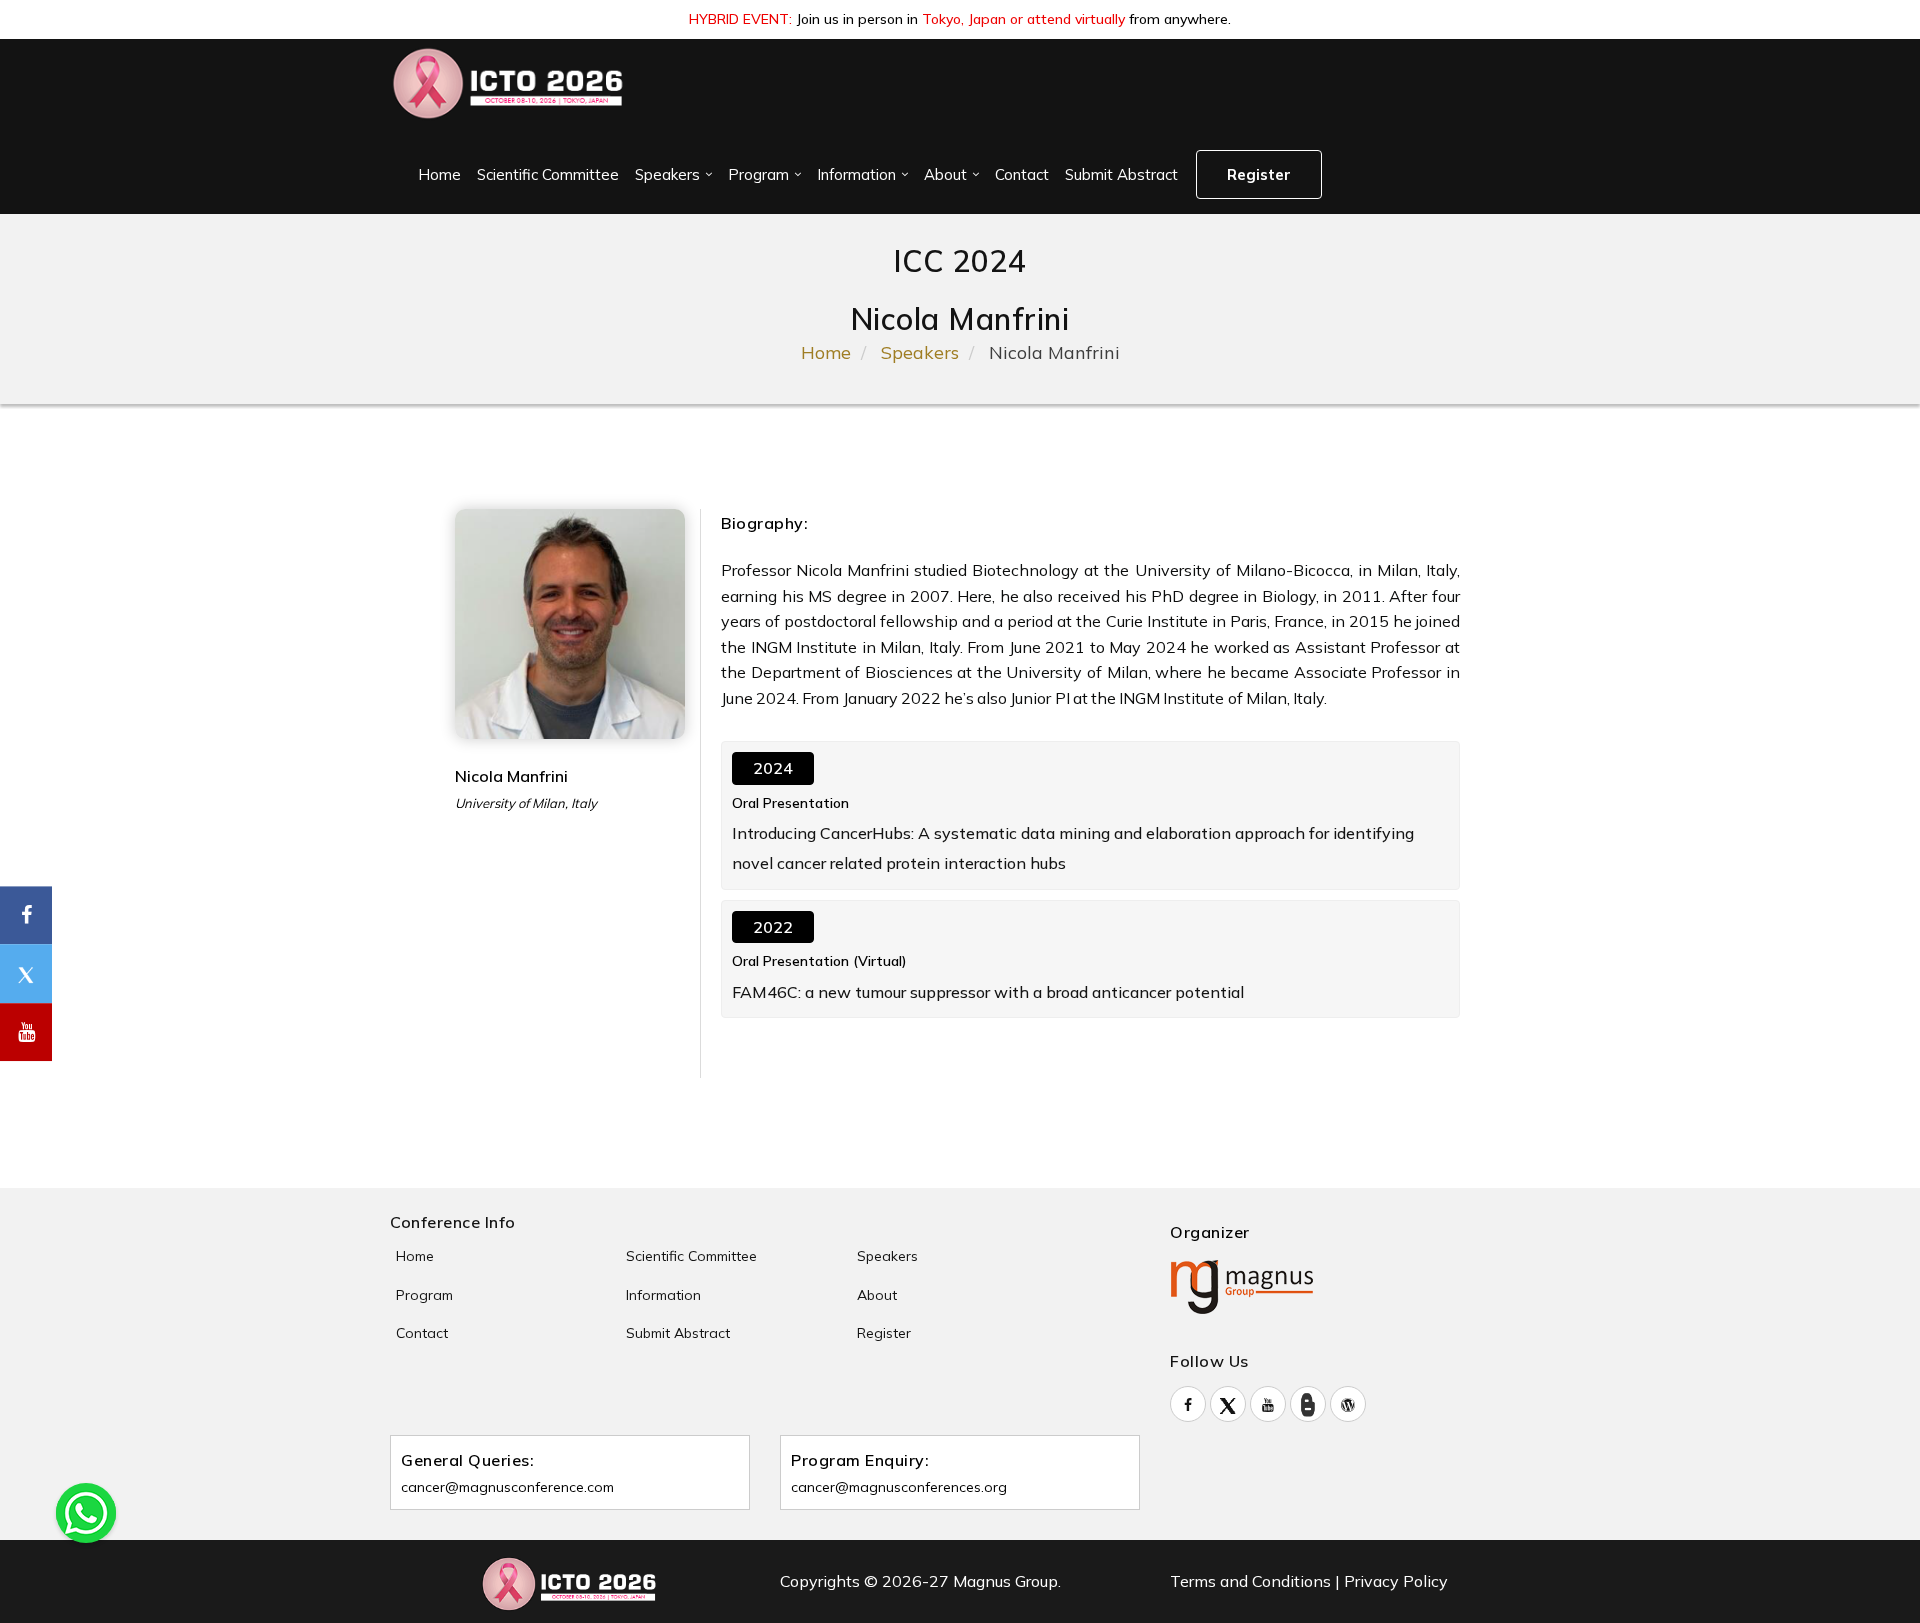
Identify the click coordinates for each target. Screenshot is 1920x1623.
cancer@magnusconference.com (507, 1487)
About (945, 174)
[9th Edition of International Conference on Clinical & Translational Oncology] (509, 83)
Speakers (667, 174)
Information (856, 174)
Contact (1022, 174)
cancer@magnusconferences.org (899, 1487)
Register (1259, 174)
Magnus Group (1005, 1581)
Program (758, 174)
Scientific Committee (548, 174)
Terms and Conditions (1250, 1581)
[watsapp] (86, 1511)
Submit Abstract (1121, 174)
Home (439, 174)
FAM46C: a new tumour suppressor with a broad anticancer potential (988, 992)
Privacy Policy (1396, 1581)
